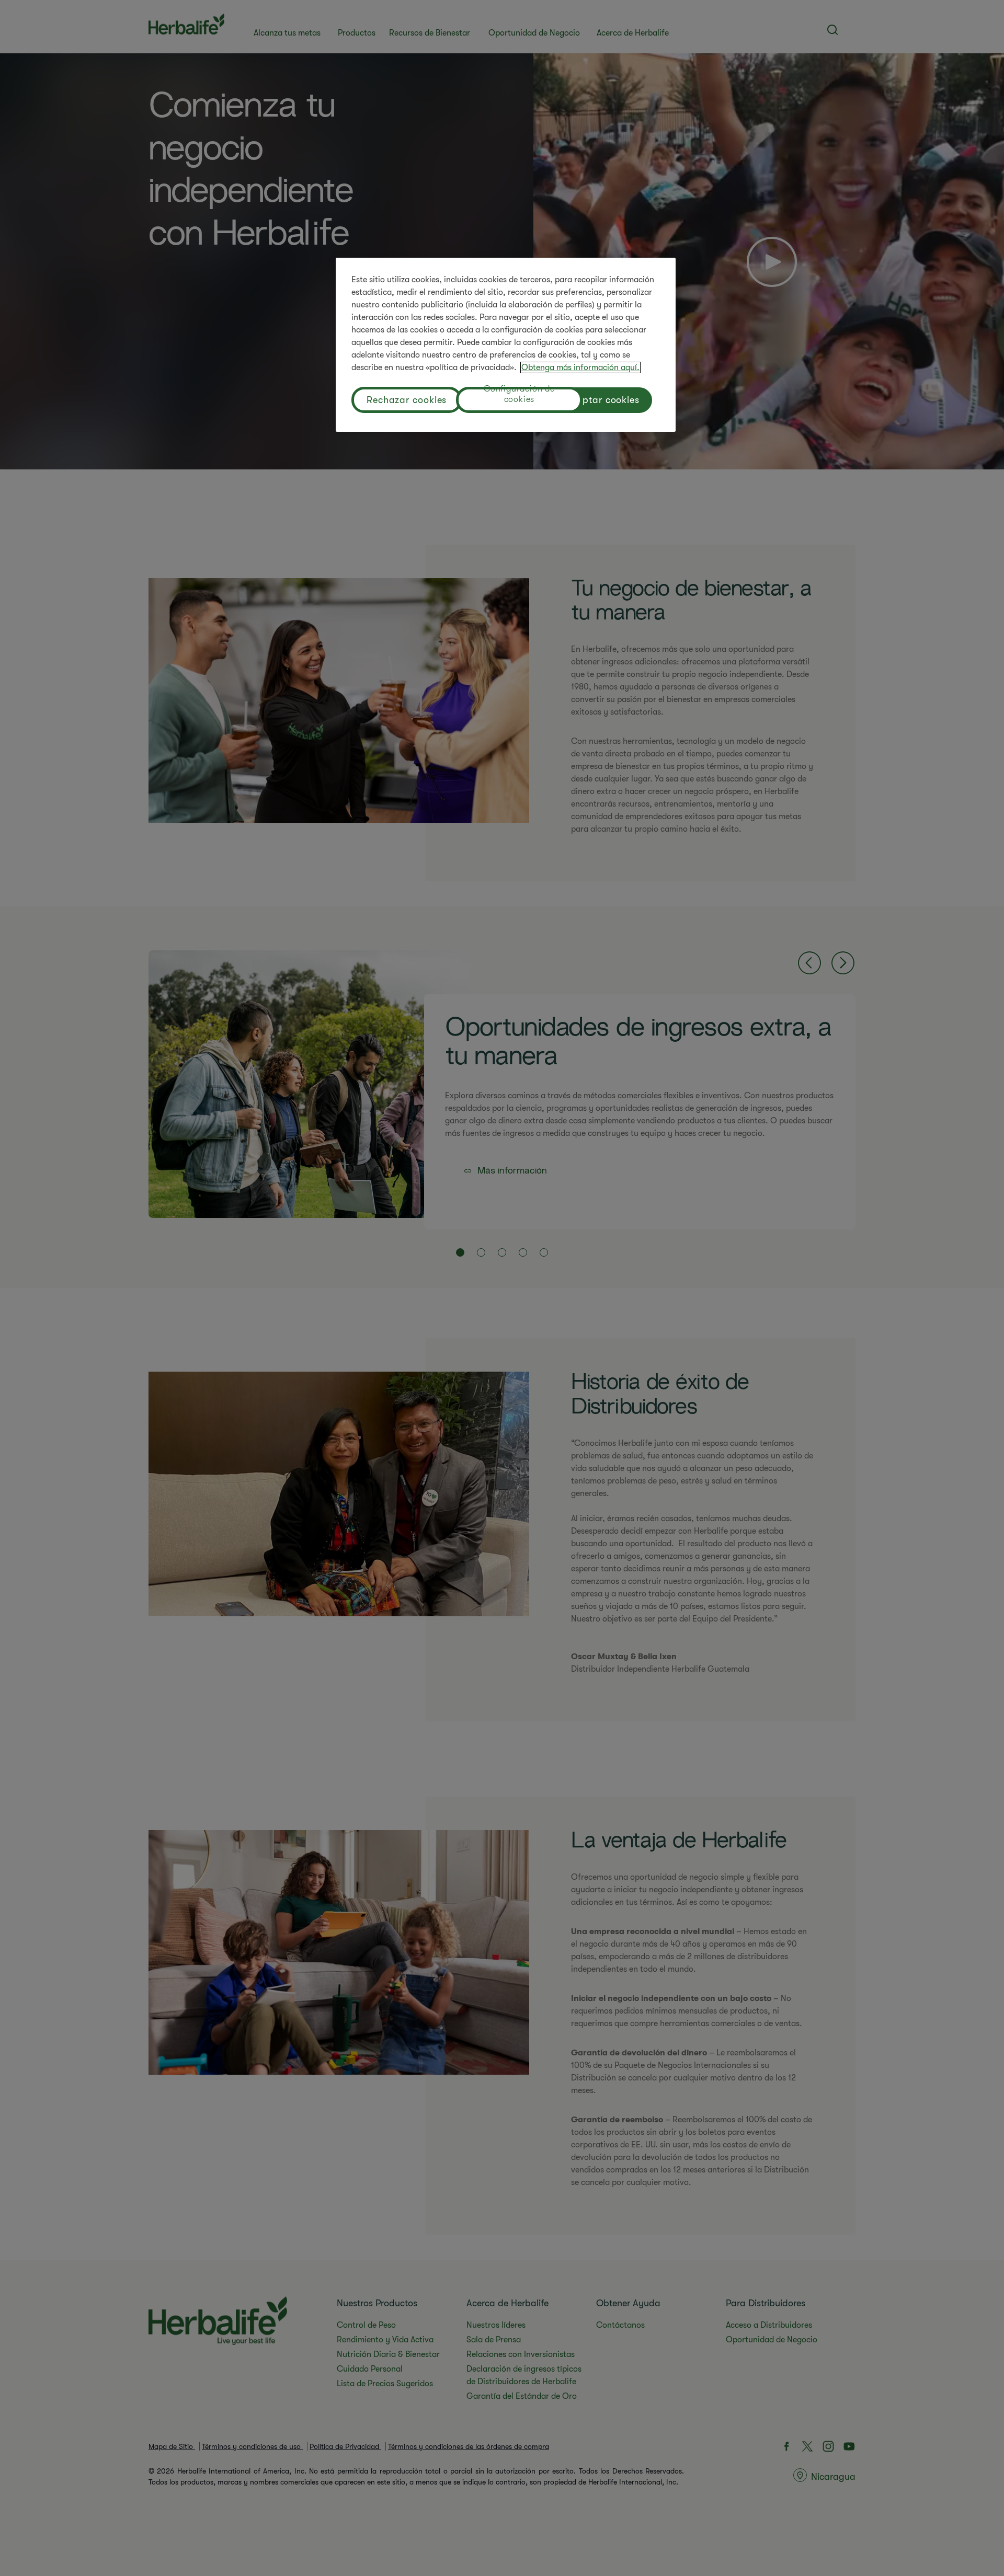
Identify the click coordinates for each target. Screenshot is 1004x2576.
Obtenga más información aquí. (580, 367)
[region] (506, 345)
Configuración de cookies (519, 395)
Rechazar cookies (407, 400)
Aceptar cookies (603, 400)
